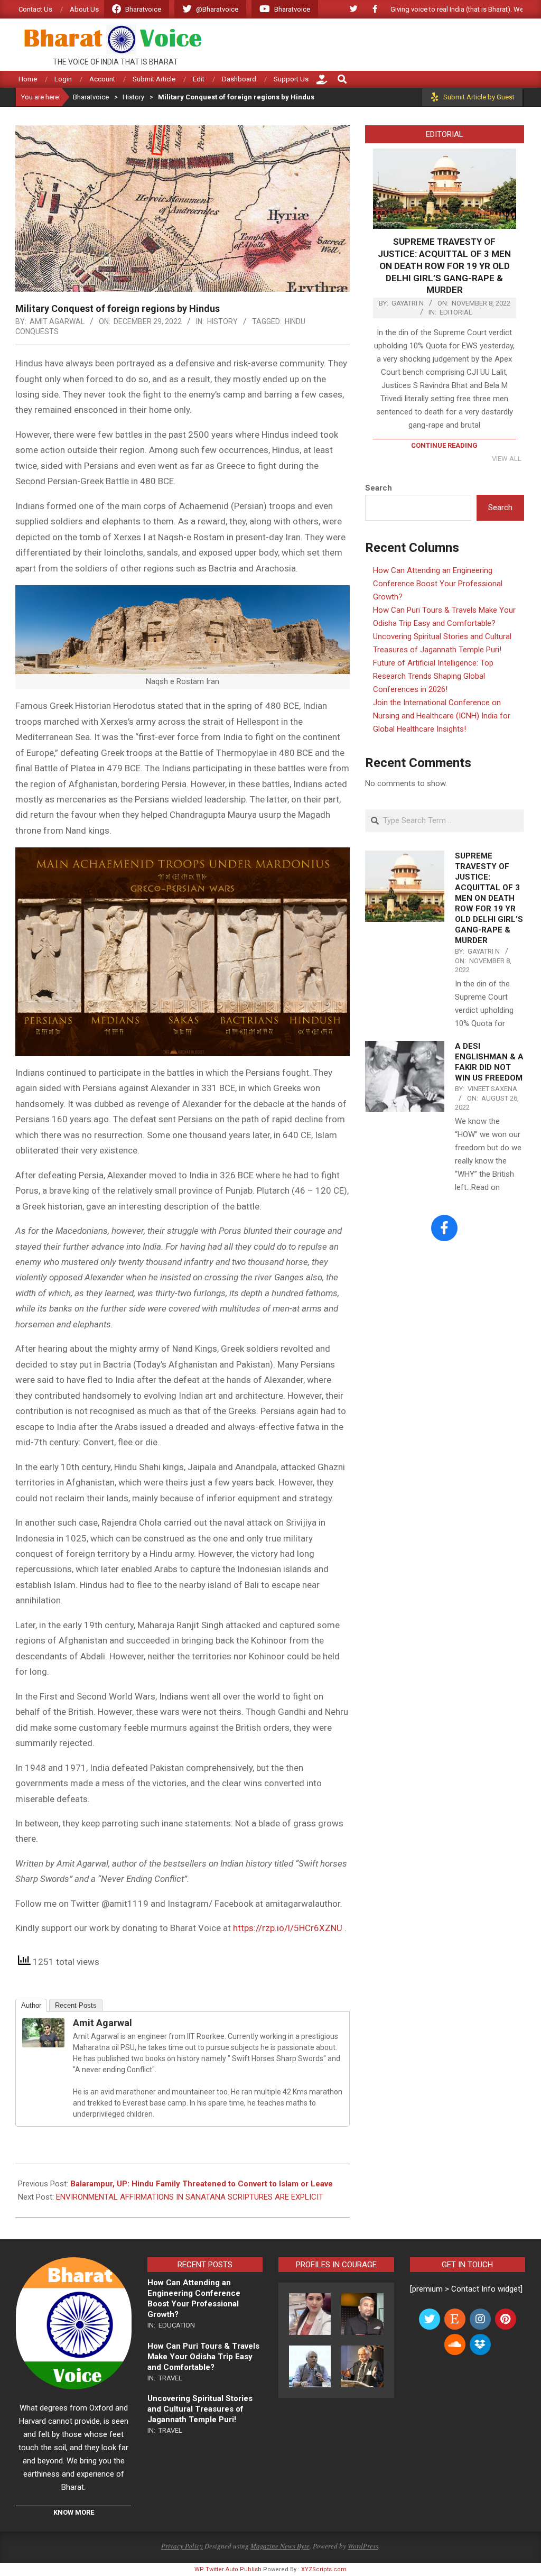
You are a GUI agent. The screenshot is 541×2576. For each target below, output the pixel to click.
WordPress (363, 2546)
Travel (170, 2378)
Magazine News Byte (280, 2546)
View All (507, 459)
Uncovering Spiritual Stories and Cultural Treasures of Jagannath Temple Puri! (200, 2409)
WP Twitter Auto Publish (228, 2569)
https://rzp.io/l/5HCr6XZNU (288, 1928)
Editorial (456, 312)
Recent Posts (76, 2005)
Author (31, 2005)
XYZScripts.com (324, 2569)
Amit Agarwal (102, 2023)
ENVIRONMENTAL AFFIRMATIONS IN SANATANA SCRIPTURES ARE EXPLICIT (190, 2197)
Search (379, 488)
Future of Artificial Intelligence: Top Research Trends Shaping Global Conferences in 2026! (433, 676)
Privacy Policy (182, 2546)
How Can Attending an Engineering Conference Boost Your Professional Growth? (438, 584)
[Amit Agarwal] (43, 2026)
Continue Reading (444, 445)
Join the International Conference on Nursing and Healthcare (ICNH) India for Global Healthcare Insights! (442, 716)
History (222, 321)
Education (177, 2325)
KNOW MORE (74, 2512)
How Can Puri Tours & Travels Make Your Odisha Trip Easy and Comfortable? (203, 2357)
